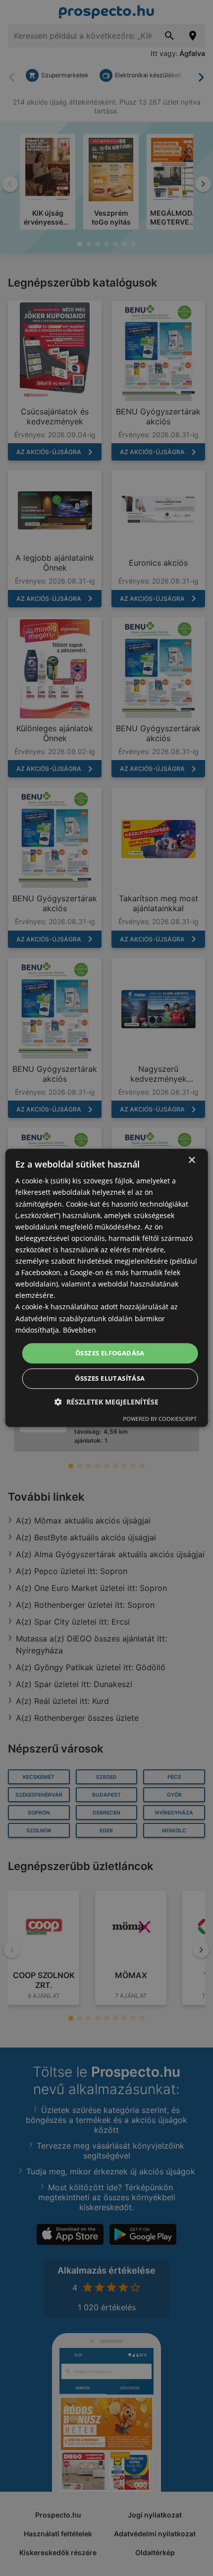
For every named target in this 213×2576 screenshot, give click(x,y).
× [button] (191, 1160)
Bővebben (80, 1330)
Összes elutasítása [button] (110, 1379)
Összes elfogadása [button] (110, 1353)
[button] (106, 1402)
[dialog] (107, 1288)
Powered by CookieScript (160, 1419)
